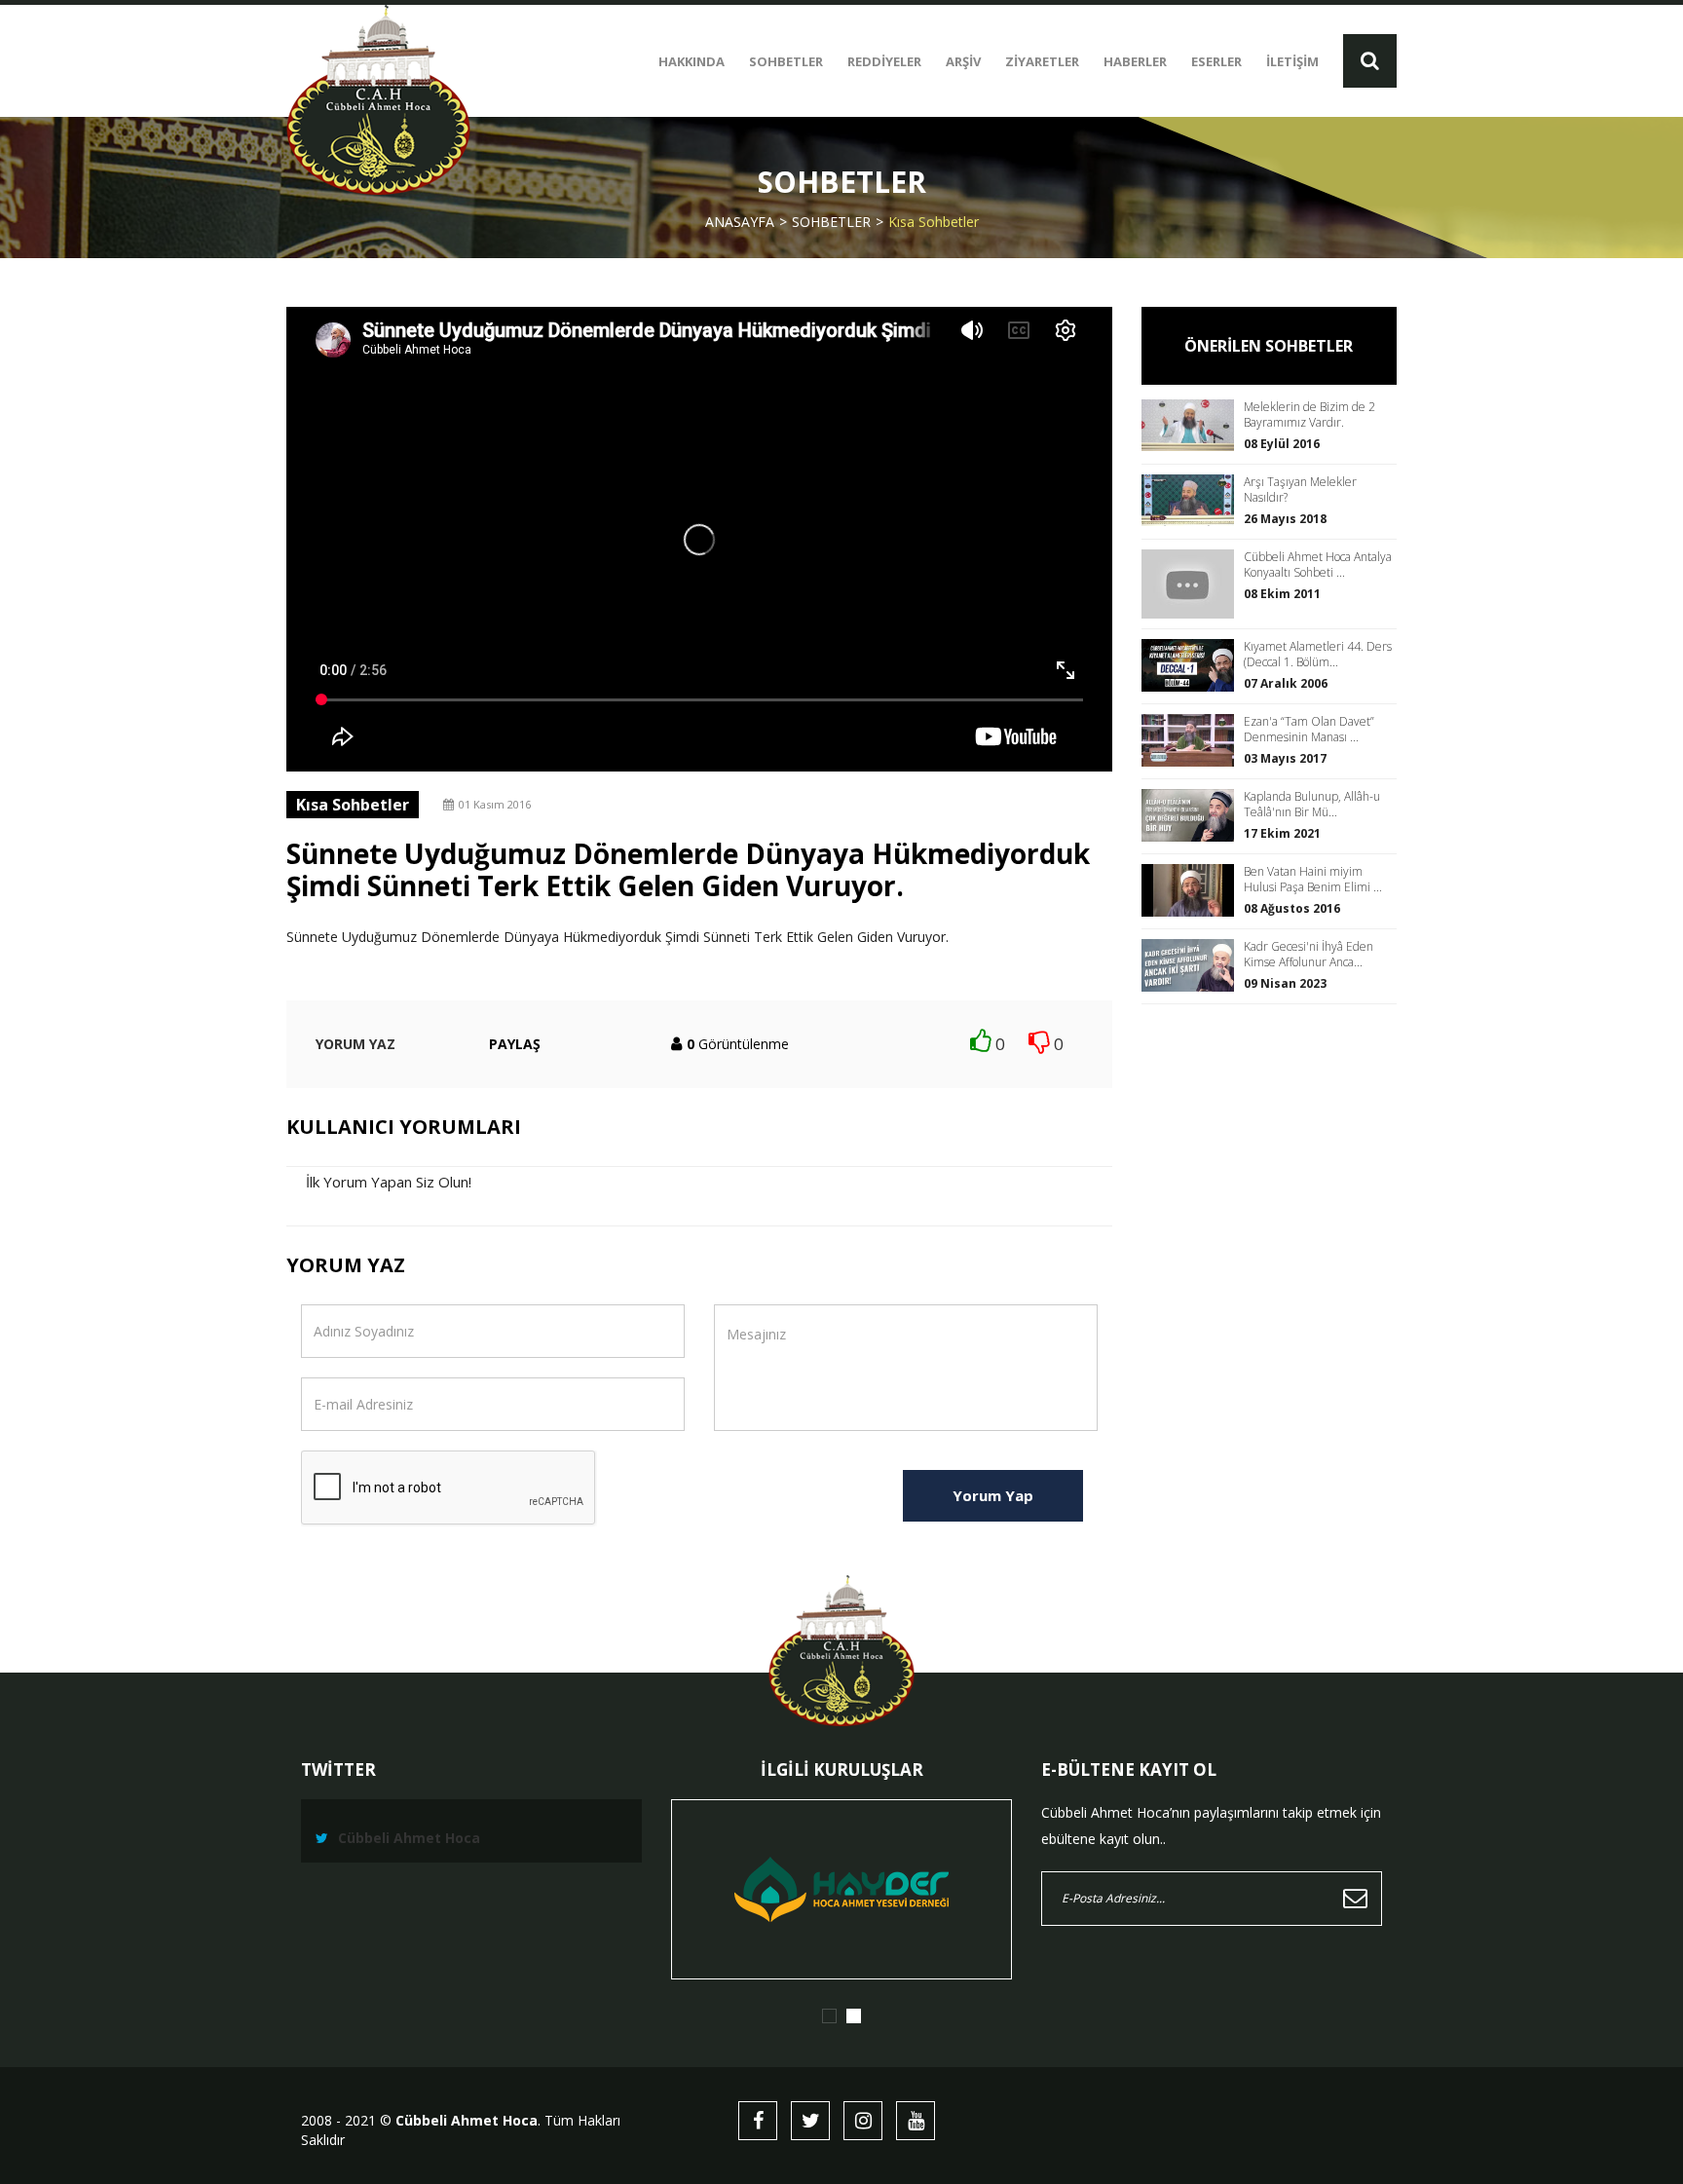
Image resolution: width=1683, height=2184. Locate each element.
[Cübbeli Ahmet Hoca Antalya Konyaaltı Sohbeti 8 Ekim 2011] (1193, 584)
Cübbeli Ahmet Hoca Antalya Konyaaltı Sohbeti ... (1318, 565)
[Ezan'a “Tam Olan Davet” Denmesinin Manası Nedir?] (1193, 740)
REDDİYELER (884, 61)
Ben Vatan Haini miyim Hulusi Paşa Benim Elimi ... (1313, 880)
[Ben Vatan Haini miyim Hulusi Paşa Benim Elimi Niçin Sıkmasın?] (1193, 890)
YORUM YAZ (355, 1044)
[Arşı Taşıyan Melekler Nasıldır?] (1193, 500)
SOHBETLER (786, 61)
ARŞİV (963, 61)
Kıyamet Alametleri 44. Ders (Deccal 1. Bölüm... (1318, 655)
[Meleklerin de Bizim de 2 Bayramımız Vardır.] (1193, 425)
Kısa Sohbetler (934, 222)
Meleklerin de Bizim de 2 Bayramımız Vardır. (1309, 415)
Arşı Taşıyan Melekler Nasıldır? (1300, 490)
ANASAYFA (740, 222)
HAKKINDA (692, 61)
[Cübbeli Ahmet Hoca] (378, 100)
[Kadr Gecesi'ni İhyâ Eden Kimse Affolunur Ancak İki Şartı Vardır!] (1193, 965)
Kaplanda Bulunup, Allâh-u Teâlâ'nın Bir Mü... (1312, 805)
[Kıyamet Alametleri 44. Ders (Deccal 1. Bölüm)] (1193, 665)
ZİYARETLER (1042, 61)
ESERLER (1216, 61)
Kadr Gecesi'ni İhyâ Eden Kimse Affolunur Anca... (1309, 955)
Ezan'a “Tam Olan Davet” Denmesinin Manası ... (1309, 730)
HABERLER (1135, 61)
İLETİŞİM (1292, 61)
